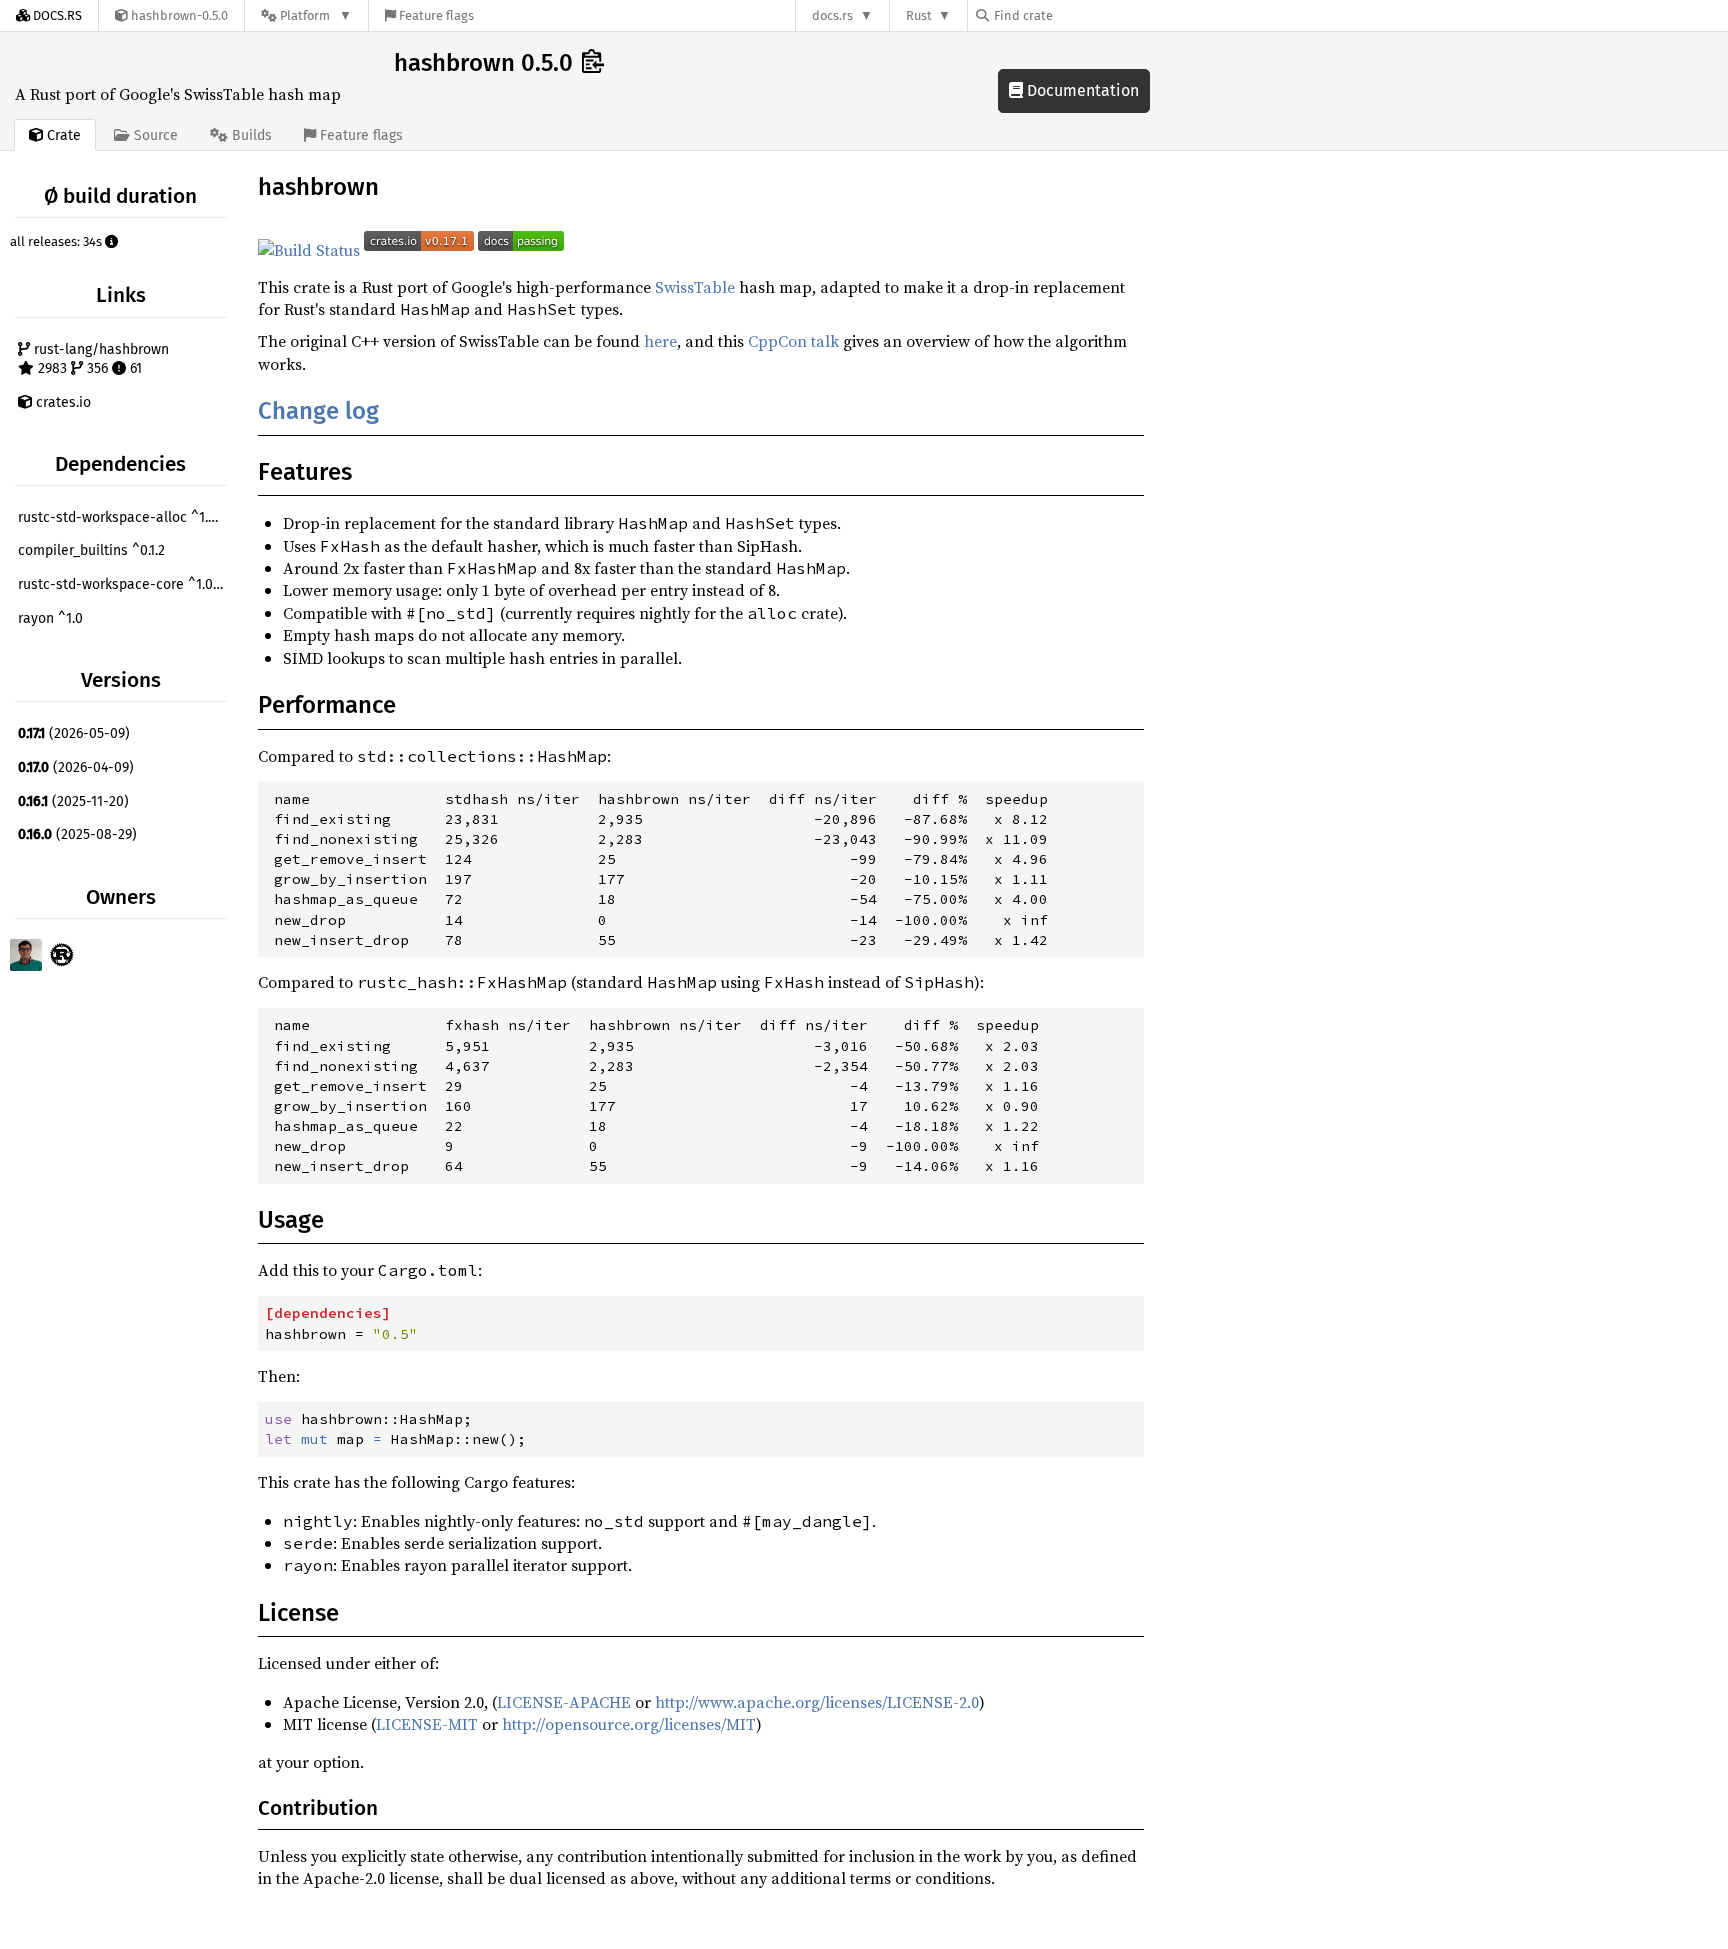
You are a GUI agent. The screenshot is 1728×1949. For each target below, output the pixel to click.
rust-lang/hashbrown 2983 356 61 (99, 359)
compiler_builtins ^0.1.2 (91, 550)
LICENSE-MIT (427, 1724)
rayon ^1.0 (50, 618)
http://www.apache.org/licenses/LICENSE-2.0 (817, 1702)
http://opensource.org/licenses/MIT (629, 1724)
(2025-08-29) (77, 834)
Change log (318, 411)
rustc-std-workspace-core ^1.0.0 (121, 584)
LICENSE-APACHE (564, 1702)
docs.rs (832, 15)
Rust (919, 15)
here (660, 341)
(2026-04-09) (76, 767)
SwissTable (695, 287)
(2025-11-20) (73, 801)
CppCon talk (793, 341)
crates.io (61, 402)
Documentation (1081, 90)
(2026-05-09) (74, 733)
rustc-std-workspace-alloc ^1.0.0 (122, 517)
